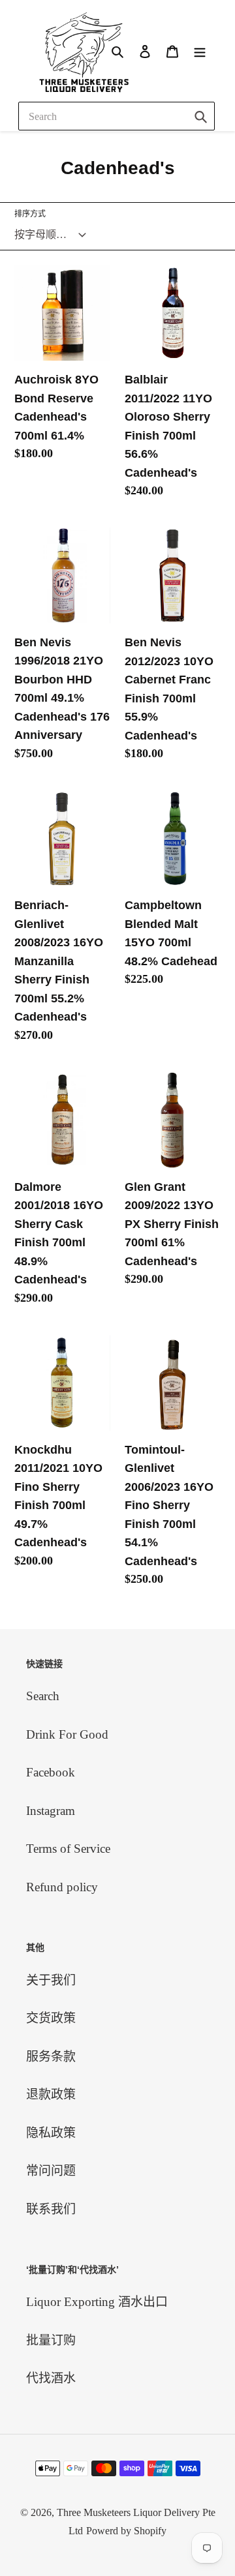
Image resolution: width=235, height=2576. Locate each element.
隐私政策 (51, 2133)
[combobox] (117, 116)
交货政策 (51, 2018)
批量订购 (51, 2340)
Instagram (51, 1811)
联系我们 (51, 2209)
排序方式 (30, 214)
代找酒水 (51, 2378)
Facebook (51, 1772)
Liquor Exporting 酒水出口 (97, 2302)
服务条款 (51, 2057)
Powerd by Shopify (126, 2531)
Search (43, 1696)
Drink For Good (67, 1734)
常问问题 (51, 2171)
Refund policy (62, 1887)
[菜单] (200, 51)
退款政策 (51, 2094)
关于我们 (51, 1980)
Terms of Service (68, 1849)
